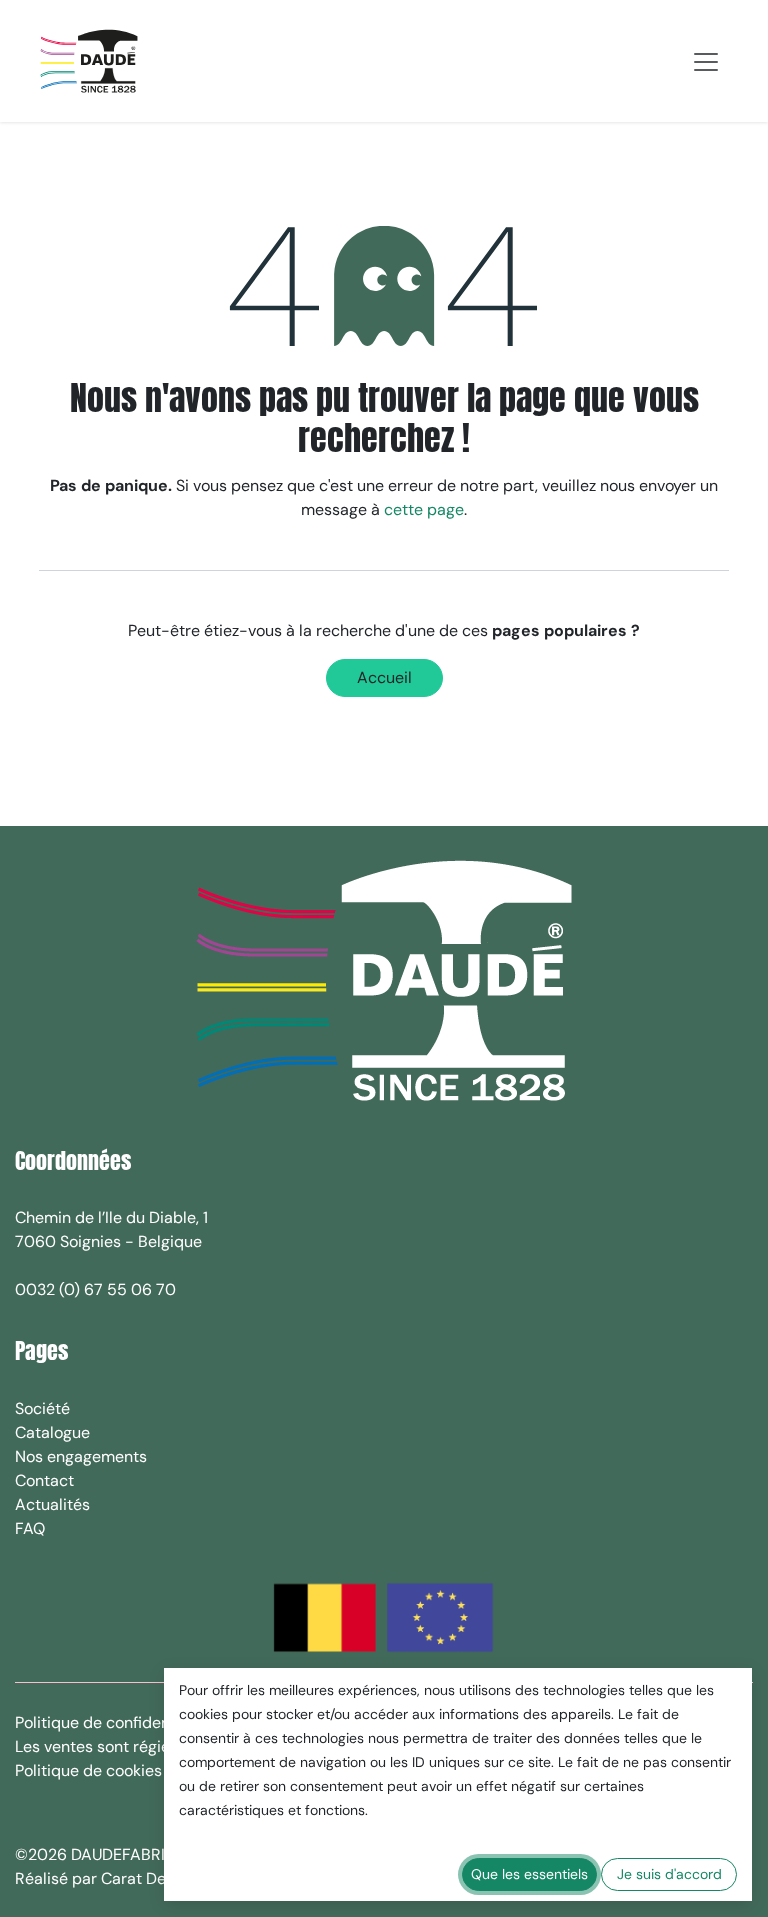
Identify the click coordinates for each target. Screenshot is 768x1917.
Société (42, 1408)
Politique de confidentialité (113, 1722)
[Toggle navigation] (706, 61)
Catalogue (52, 1432)
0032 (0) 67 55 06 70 (95, 1289)
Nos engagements (81, 1456)
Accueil (384, 677)
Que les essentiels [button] (529, 1874)
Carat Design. (152, 1878)
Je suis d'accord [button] (669, 1874)
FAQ (30, 1528)
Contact (44, 1480)
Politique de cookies (88, 1770)
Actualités (52, 1504)
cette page (424, 509)
